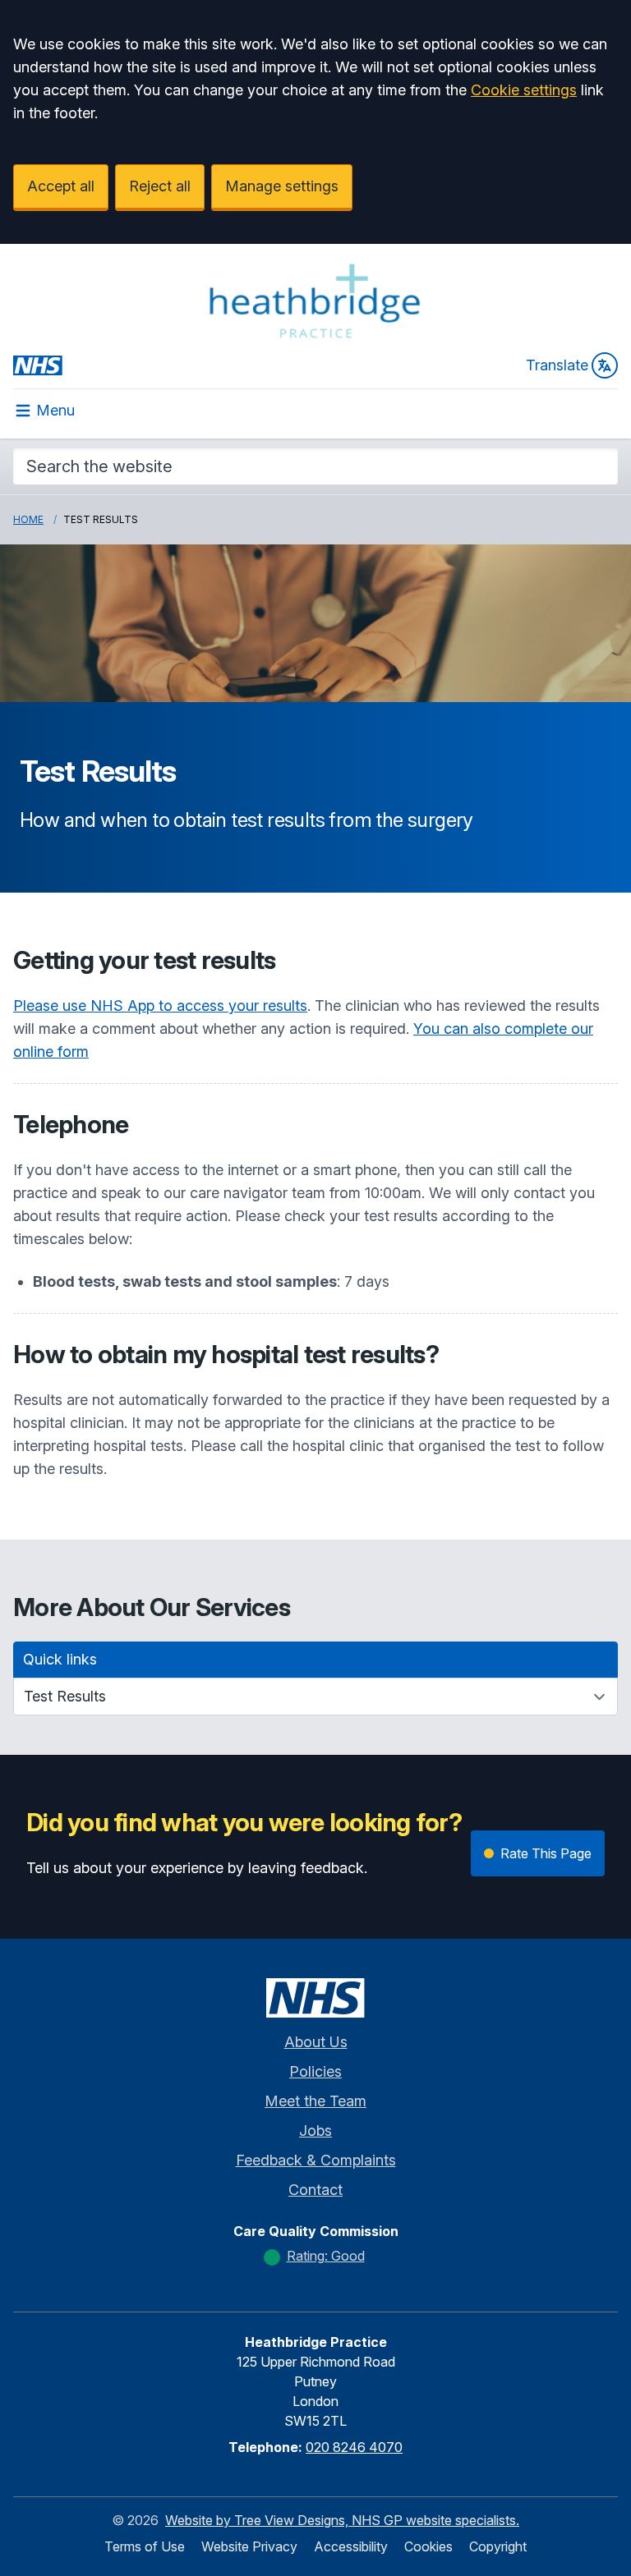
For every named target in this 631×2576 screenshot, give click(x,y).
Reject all (160, 186)
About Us (316, 2042)
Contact (315, 2190)
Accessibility (351, 2546)
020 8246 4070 (354, 2447)
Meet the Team (315, 2101)
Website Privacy (249, 2546)
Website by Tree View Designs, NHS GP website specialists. (342, 2520)
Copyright (498, 2546)
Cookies (428, 2546)
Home (28, 519)
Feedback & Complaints (316, 2160)
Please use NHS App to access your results (160, 1006)
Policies (315, 2071)
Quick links (60, 1659)
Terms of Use (145, 2546)
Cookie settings (524, 90)
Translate (557, 365)
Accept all (61, 186)
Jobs (315, 2131)
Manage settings (282, 186)
